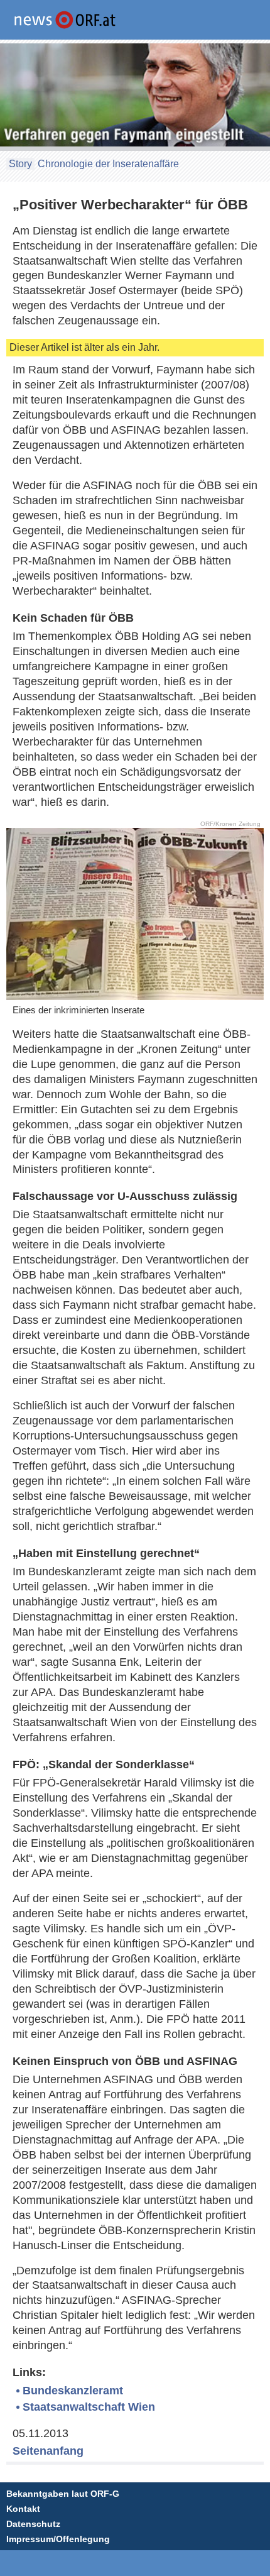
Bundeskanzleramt (73, 2391)
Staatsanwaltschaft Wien (89, 2407)
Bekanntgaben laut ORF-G (63, 2494)
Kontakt (23, 2509)
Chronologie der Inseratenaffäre (108, 164)
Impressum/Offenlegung (58, 2539)
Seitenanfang (48, 2451)
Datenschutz (33, 2524)
